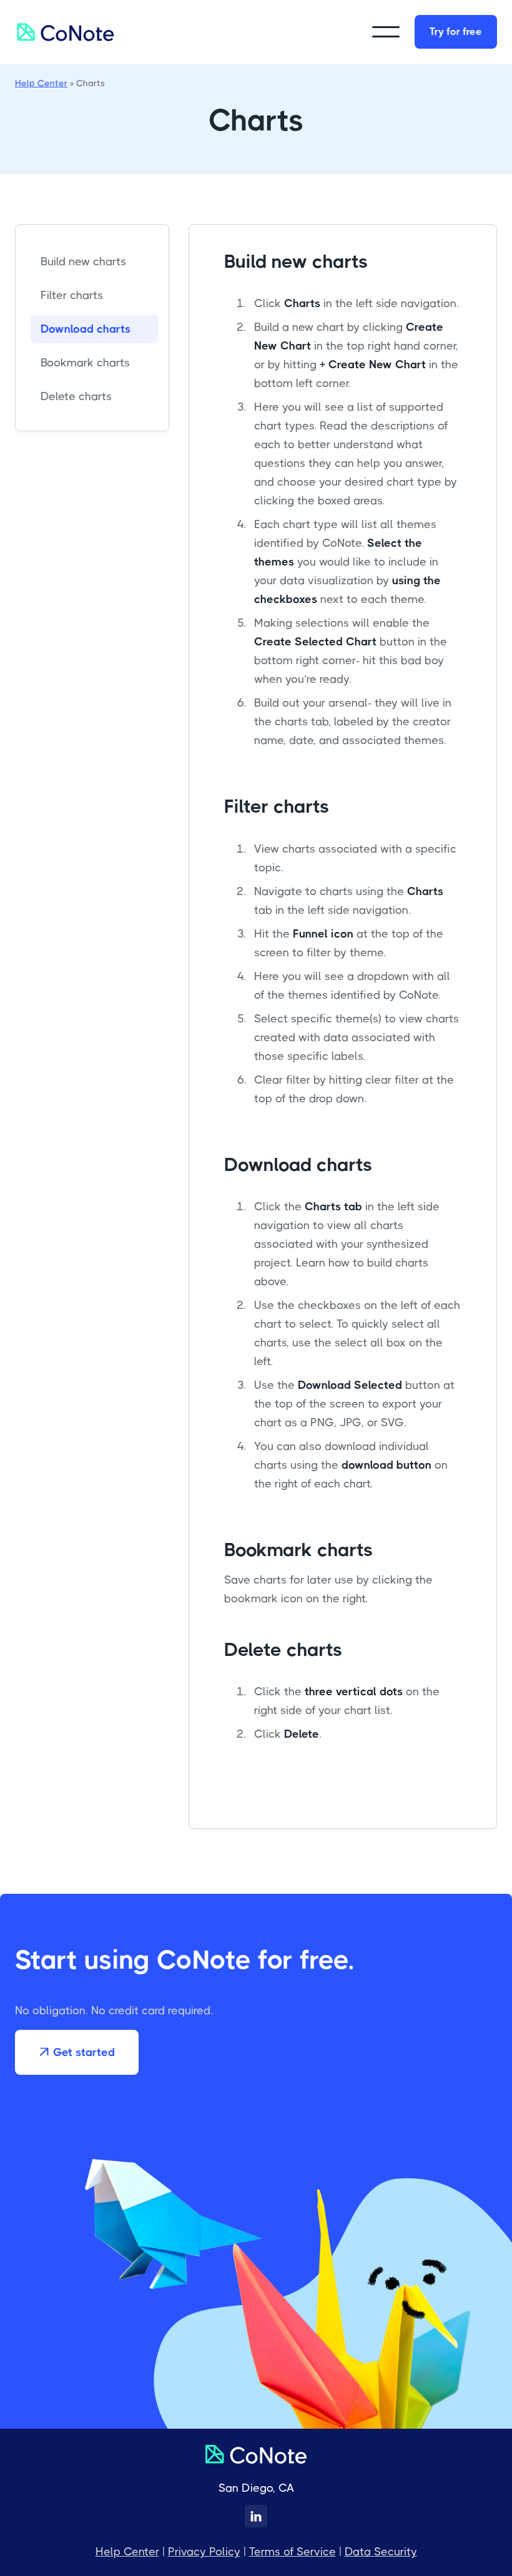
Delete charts (76, 396)
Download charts (86, 329)
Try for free (456, 32)
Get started (77, 2052)
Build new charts (83, 262)
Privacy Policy (204, 2552)
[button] (386, 32)
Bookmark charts (85, 363)
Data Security (381, 2552)
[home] (66, 32)
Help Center (41, 83)
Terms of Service (293, 2552)
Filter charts (72, 295)
